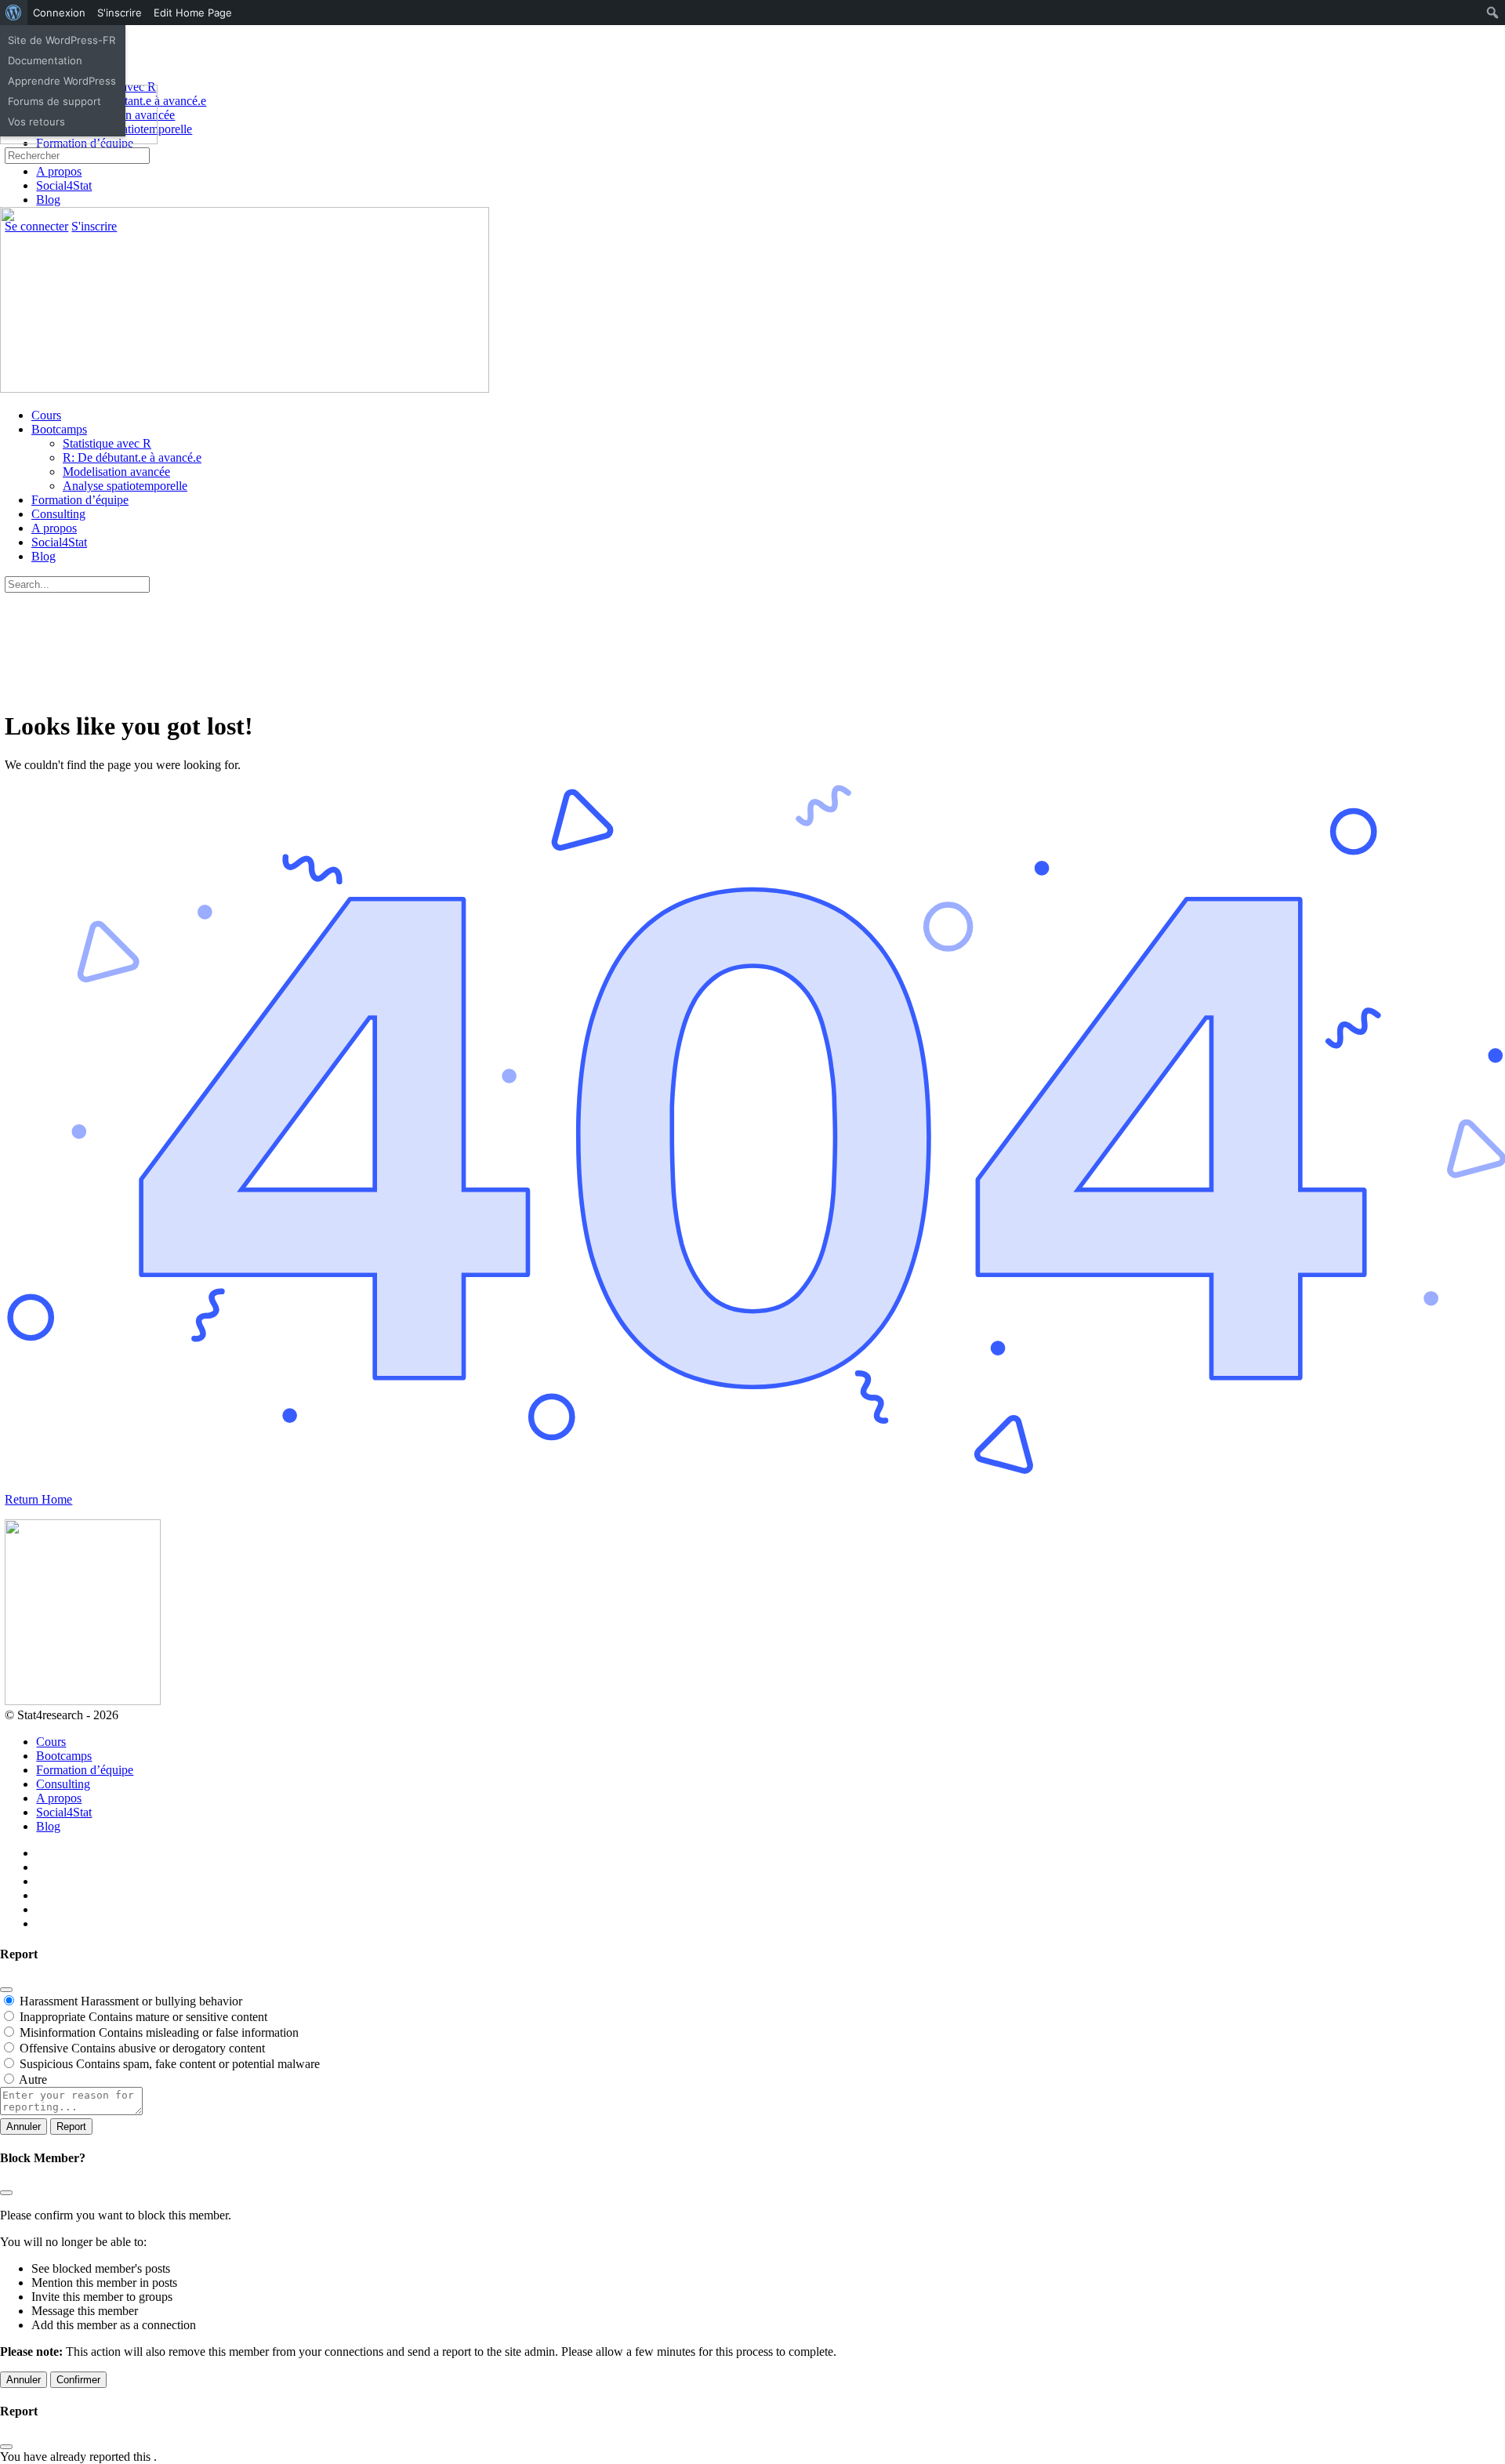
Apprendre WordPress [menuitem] (62, 81)
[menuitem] (14, 13)
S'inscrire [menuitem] (120, 13)
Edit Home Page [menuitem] (193, 13)
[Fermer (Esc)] (6, 1990)
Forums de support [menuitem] (54, 101)
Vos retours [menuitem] (36, 122)
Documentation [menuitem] (45, 60)
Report (71, 2127)
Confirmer (78, 2380)
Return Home (38, 1499)
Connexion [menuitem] (59, 13)
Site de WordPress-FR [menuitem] (62, 40)
